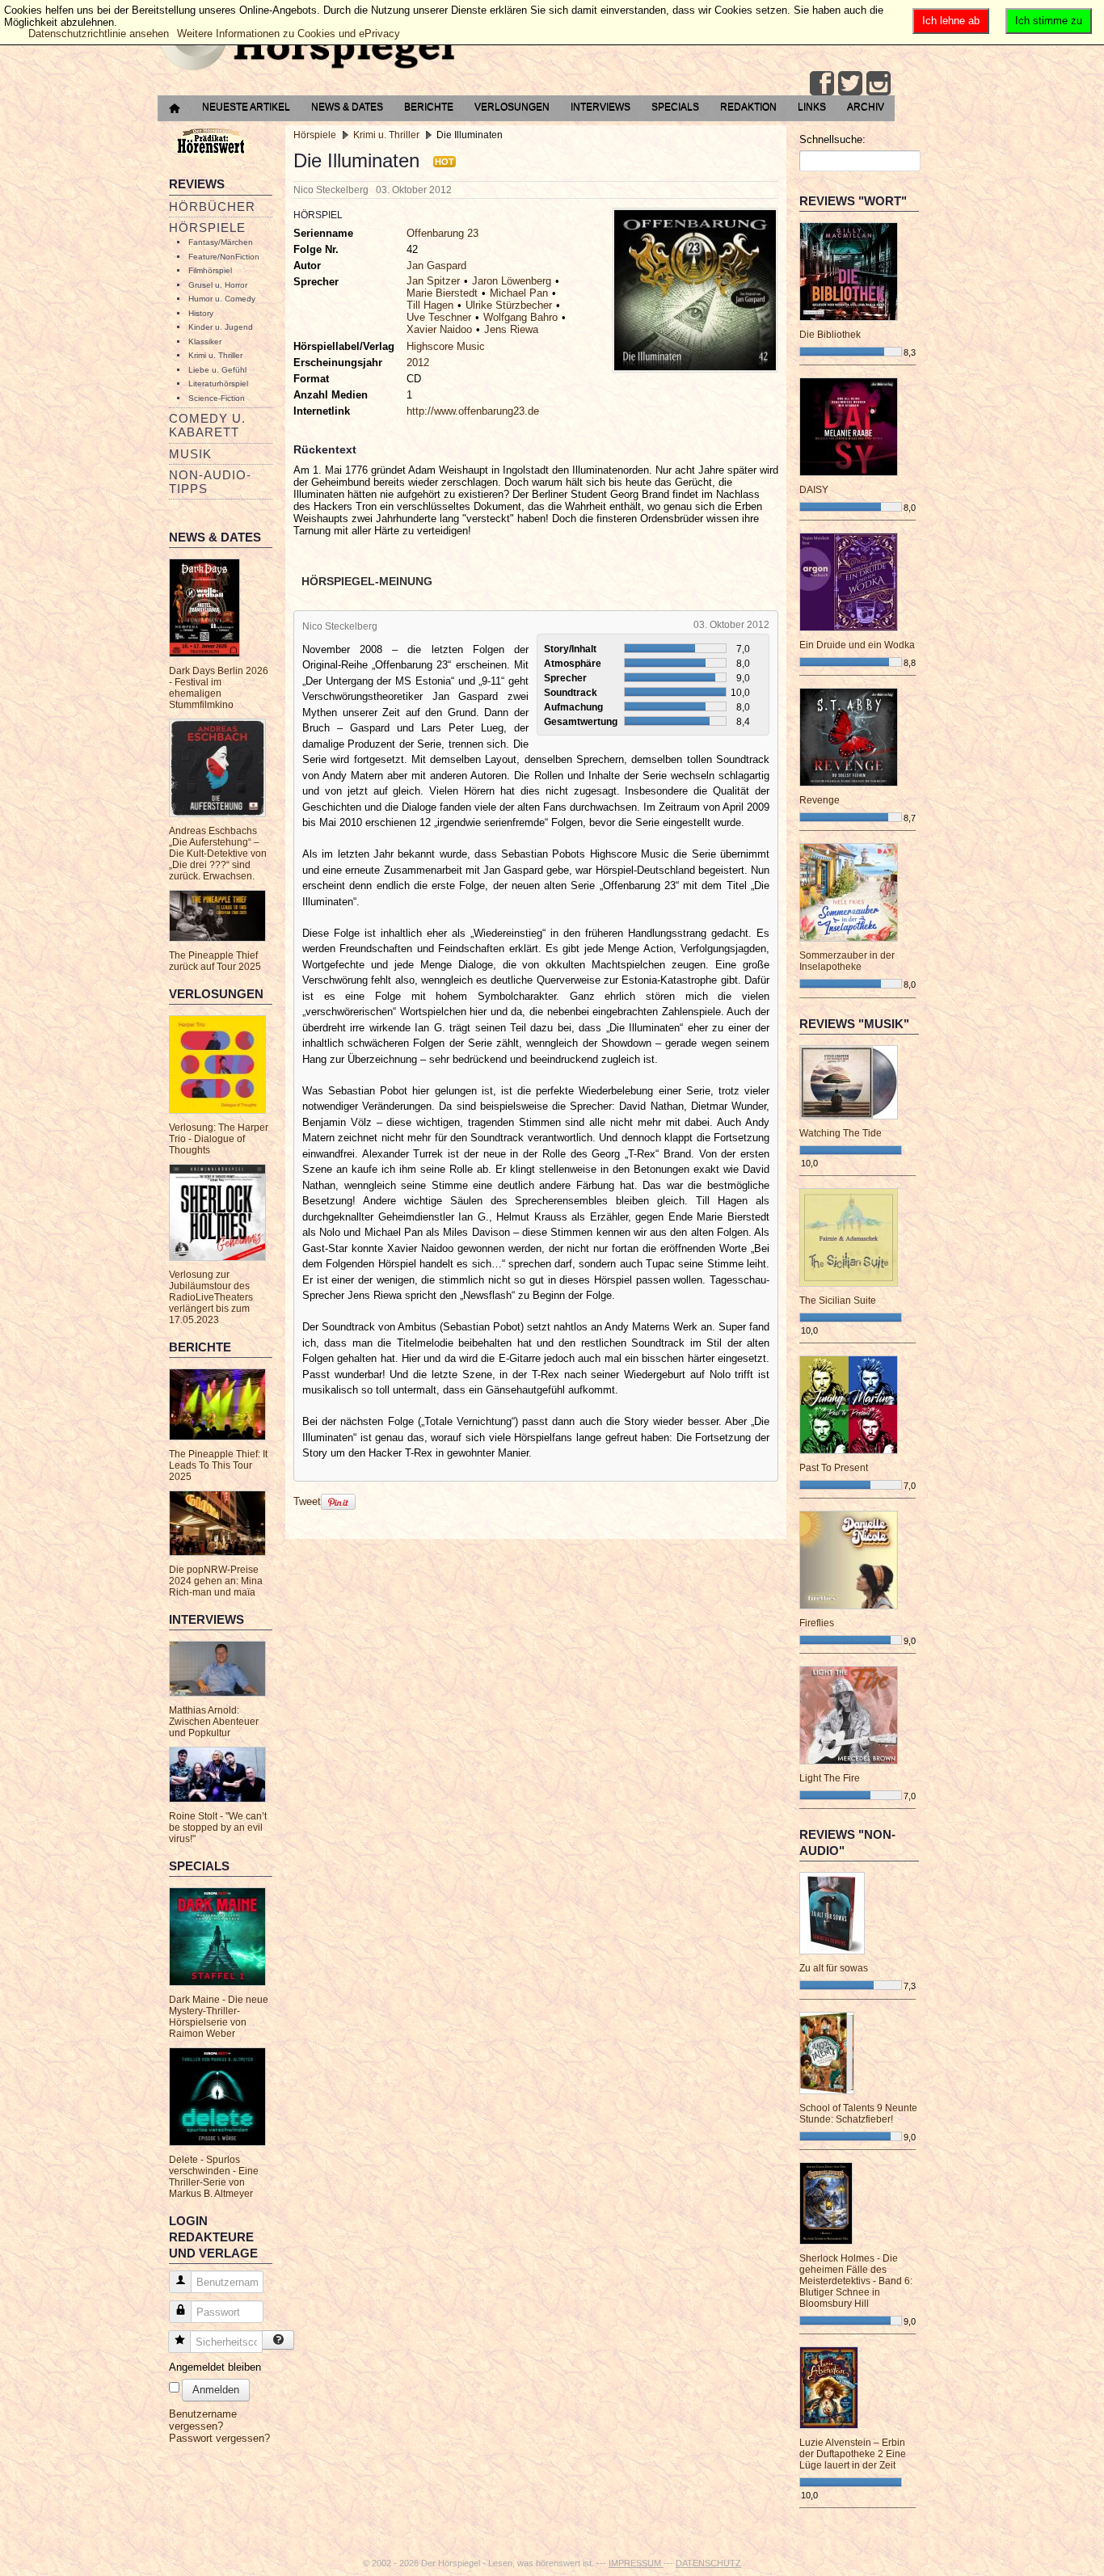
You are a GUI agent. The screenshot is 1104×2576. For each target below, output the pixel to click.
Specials (675, 107)
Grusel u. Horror (218, 285)
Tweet (307, 1501)
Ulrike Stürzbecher (509, 305)
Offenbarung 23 (442, 233)
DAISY (814, 490)
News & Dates (347, 107)
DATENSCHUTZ (708, 2563)
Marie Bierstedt (442, 293)
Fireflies (817, 1623)
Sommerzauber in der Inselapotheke (847, 961)
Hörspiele (207, 228)
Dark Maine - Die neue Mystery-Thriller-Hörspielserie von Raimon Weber (219, 2017)
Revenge (820, 800)
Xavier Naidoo (439, 329)
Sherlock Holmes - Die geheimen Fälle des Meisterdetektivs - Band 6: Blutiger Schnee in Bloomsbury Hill (856, 2281)
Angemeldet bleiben (215, 2367)
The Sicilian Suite (838, 1301)
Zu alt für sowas (834, 1968)
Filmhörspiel (210, 270)
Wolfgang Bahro (520, 317)
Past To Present (834, 1468)
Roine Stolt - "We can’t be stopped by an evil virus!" (218, 1828)
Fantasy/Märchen (221, 242)
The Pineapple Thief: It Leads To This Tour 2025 (218, 1465)
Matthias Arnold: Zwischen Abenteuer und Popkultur (214, 1722)
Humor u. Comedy (222, 299)
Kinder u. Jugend (221, 327)
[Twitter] (850, 83)
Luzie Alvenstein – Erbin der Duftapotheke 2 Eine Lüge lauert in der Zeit (853, 2454)
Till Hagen (430, 305)
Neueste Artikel (246, 107)
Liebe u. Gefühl (217, 370)
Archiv (866, 107)
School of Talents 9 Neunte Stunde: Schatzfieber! (858, 2114)
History (201, 313)
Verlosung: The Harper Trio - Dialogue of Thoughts (219, 1139)
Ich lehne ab (951, 21)
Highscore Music (446, 346)
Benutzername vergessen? (203, 2420)
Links (812, 107)
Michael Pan (519, 293)
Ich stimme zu (1049, 21)
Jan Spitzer (433, 281)
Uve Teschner (439, 317)
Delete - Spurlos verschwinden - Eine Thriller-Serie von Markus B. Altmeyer (214, 2177)
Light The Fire (830, 1778)
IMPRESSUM (636, 2563)
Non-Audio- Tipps (210, 482)
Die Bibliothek (830, 335)
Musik (190, 454)
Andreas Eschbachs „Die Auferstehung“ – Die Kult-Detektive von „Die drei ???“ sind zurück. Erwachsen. (218, 854)
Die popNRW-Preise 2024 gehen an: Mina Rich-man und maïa (216, 1581)
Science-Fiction (217, 398)
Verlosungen (512, 107)
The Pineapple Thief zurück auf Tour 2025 (215, 961)
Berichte (429, 107)
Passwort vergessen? (219, 2438)
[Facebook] (822, 83)
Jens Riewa (511, 329)
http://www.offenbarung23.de (473, 411)
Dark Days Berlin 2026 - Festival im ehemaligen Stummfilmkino (219, 688)
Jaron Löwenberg (512, 281)
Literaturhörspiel (218, 384)
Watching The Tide (841, 1133)
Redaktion (748, 107)
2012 (418, 363)
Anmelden (216, 2390)
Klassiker (205, 341)
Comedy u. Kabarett (207, 425)
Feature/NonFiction (224, 257)
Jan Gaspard (436, 266)
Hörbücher (212, 207)
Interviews (600, 107)
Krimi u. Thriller (215, 355)
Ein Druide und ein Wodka (857, 645)
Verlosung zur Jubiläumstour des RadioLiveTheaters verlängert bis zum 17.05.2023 (211, 1297)
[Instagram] (879, 83)
